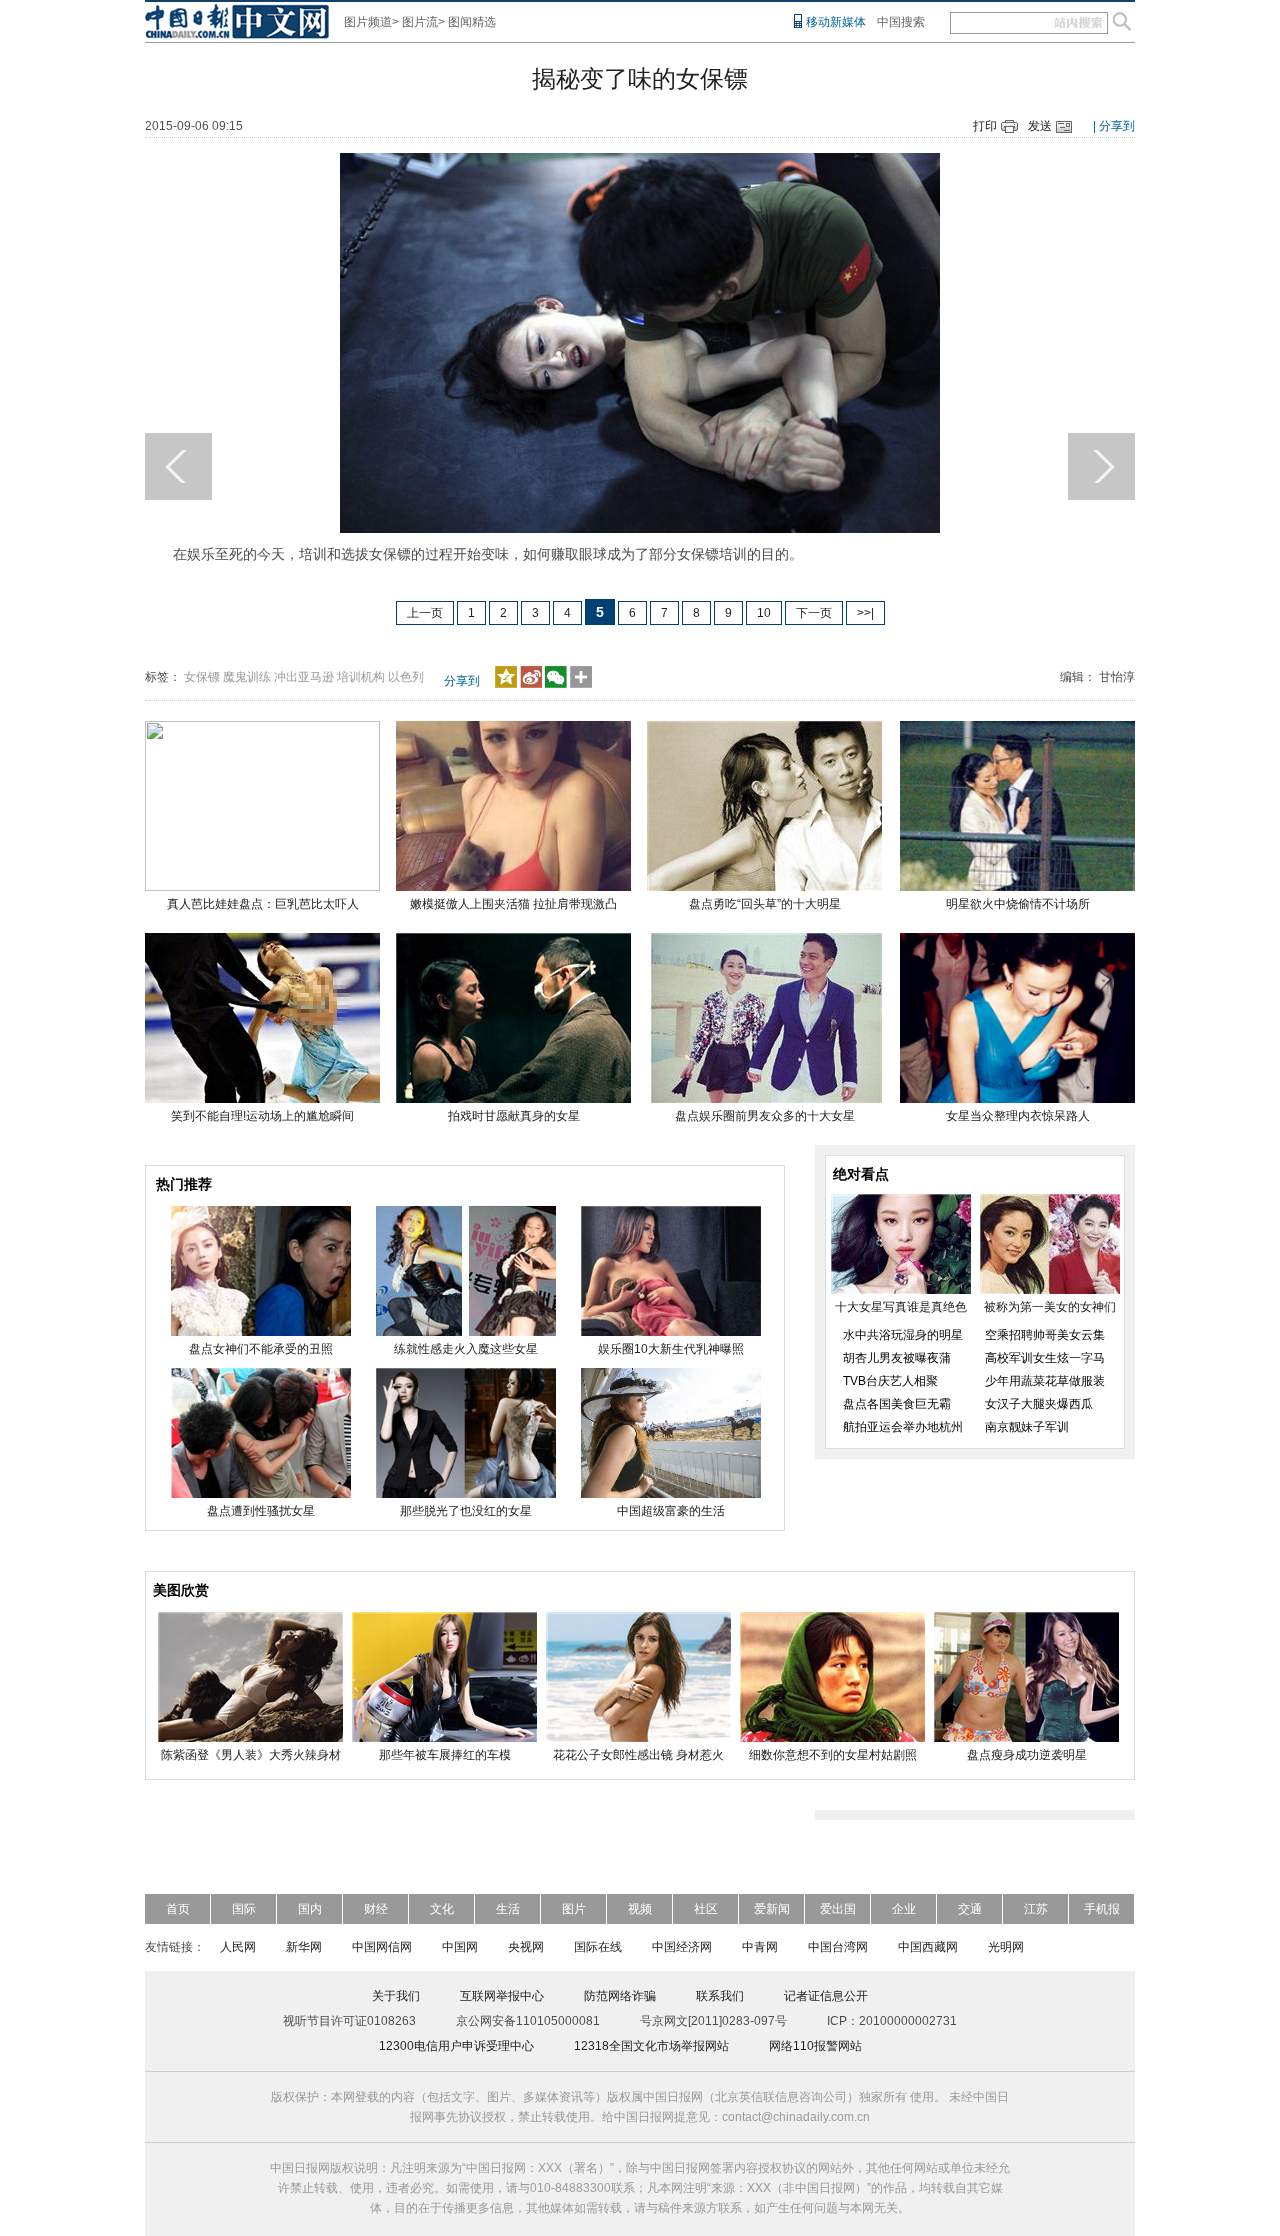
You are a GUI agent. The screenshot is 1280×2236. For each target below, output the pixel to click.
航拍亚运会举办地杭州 (903, 1427)
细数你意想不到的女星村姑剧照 (833, 1755)
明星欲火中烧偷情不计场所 (1018, 904)
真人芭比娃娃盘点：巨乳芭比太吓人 (263, 904)
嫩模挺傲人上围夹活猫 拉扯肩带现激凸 (513, 904)
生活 (508, 1909)
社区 (706, 1909)
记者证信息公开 (826, 1996)
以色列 (406, 677)
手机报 (1102, 1909)
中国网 (460, 1947)
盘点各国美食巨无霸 (897, 1404)
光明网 (1006, 1947)
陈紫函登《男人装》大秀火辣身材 (251, 1755)
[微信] (556, 684)
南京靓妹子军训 (1027, 1427)
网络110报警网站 (815, 2046)
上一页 (425, 613)
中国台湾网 (838, 1947)
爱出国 (838, 1909)
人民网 (238, 1947)
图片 (574, 1909)
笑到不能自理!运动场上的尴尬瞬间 (262, 1116)
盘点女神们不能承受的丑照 (261, 1349)
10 (764, 613)
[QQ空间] (506, 684)
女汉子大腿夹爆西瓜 (1039, 1404)
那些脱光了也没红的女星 (466, 1511)
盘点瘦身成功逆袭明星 (1027, 1755)
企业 (904, 1909)
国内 (310, 1909)
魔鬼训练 (247, 677)
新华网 (304, 1947)
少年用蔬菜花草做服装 (1045, 1381)
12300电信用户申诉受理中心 (456, 2046)
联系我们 (720, 1996)
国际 (244, 1909)
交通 (970, 1909)
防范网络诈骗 (620, 1996)
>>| (865, 613)
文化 (442, 1909)
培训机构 (361, 677)
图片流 (420, 22)
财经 (376, 1909)
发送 (1040, 126)
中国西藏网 (928, 1947)
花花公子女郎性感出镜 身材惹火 (638, 1755)
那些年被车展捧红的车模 (445, 1755)
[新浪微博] (531, 684)
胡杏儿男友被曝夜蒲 (897, 1358)
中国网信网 (382, 1947)
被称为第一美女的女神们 (1050, 1307)
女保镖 (202, 677)
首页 (178, 1909)
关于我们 (396, 1996)
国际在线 (598, 1947)
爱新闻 (772, 1909)
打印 (985, 126)
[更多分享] (581, 684)
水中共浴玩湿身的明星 (903, 1335)
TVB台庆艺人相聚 (890, 1381)
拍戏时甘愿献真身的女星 (514, 1116)
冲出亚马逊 (304, 677)
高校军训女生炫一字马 (1045, 1358)
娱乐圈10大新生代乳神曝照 (671, 1349)
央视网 (526, 1947)
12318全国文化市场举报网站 (651, 2046)
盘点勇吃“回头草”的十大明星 (765, 904)
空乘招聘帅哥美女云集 (1045, 1335)
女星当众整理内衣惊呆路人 (1018, 1116)
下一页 (814, 613)
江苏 (1036, 1909)
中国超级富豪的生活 (671, 1511)
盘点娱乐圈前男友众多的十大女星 (765, 1116)
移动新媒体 (836, 22)
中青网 (760, 1947)
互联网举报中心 (502, 1996)
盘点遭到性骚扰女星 (261, 1511)
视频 (640, 1909)
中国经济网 (682, 1947)
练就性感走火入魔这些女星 (466, 1349)
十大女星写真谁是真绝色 (901, 1307)
